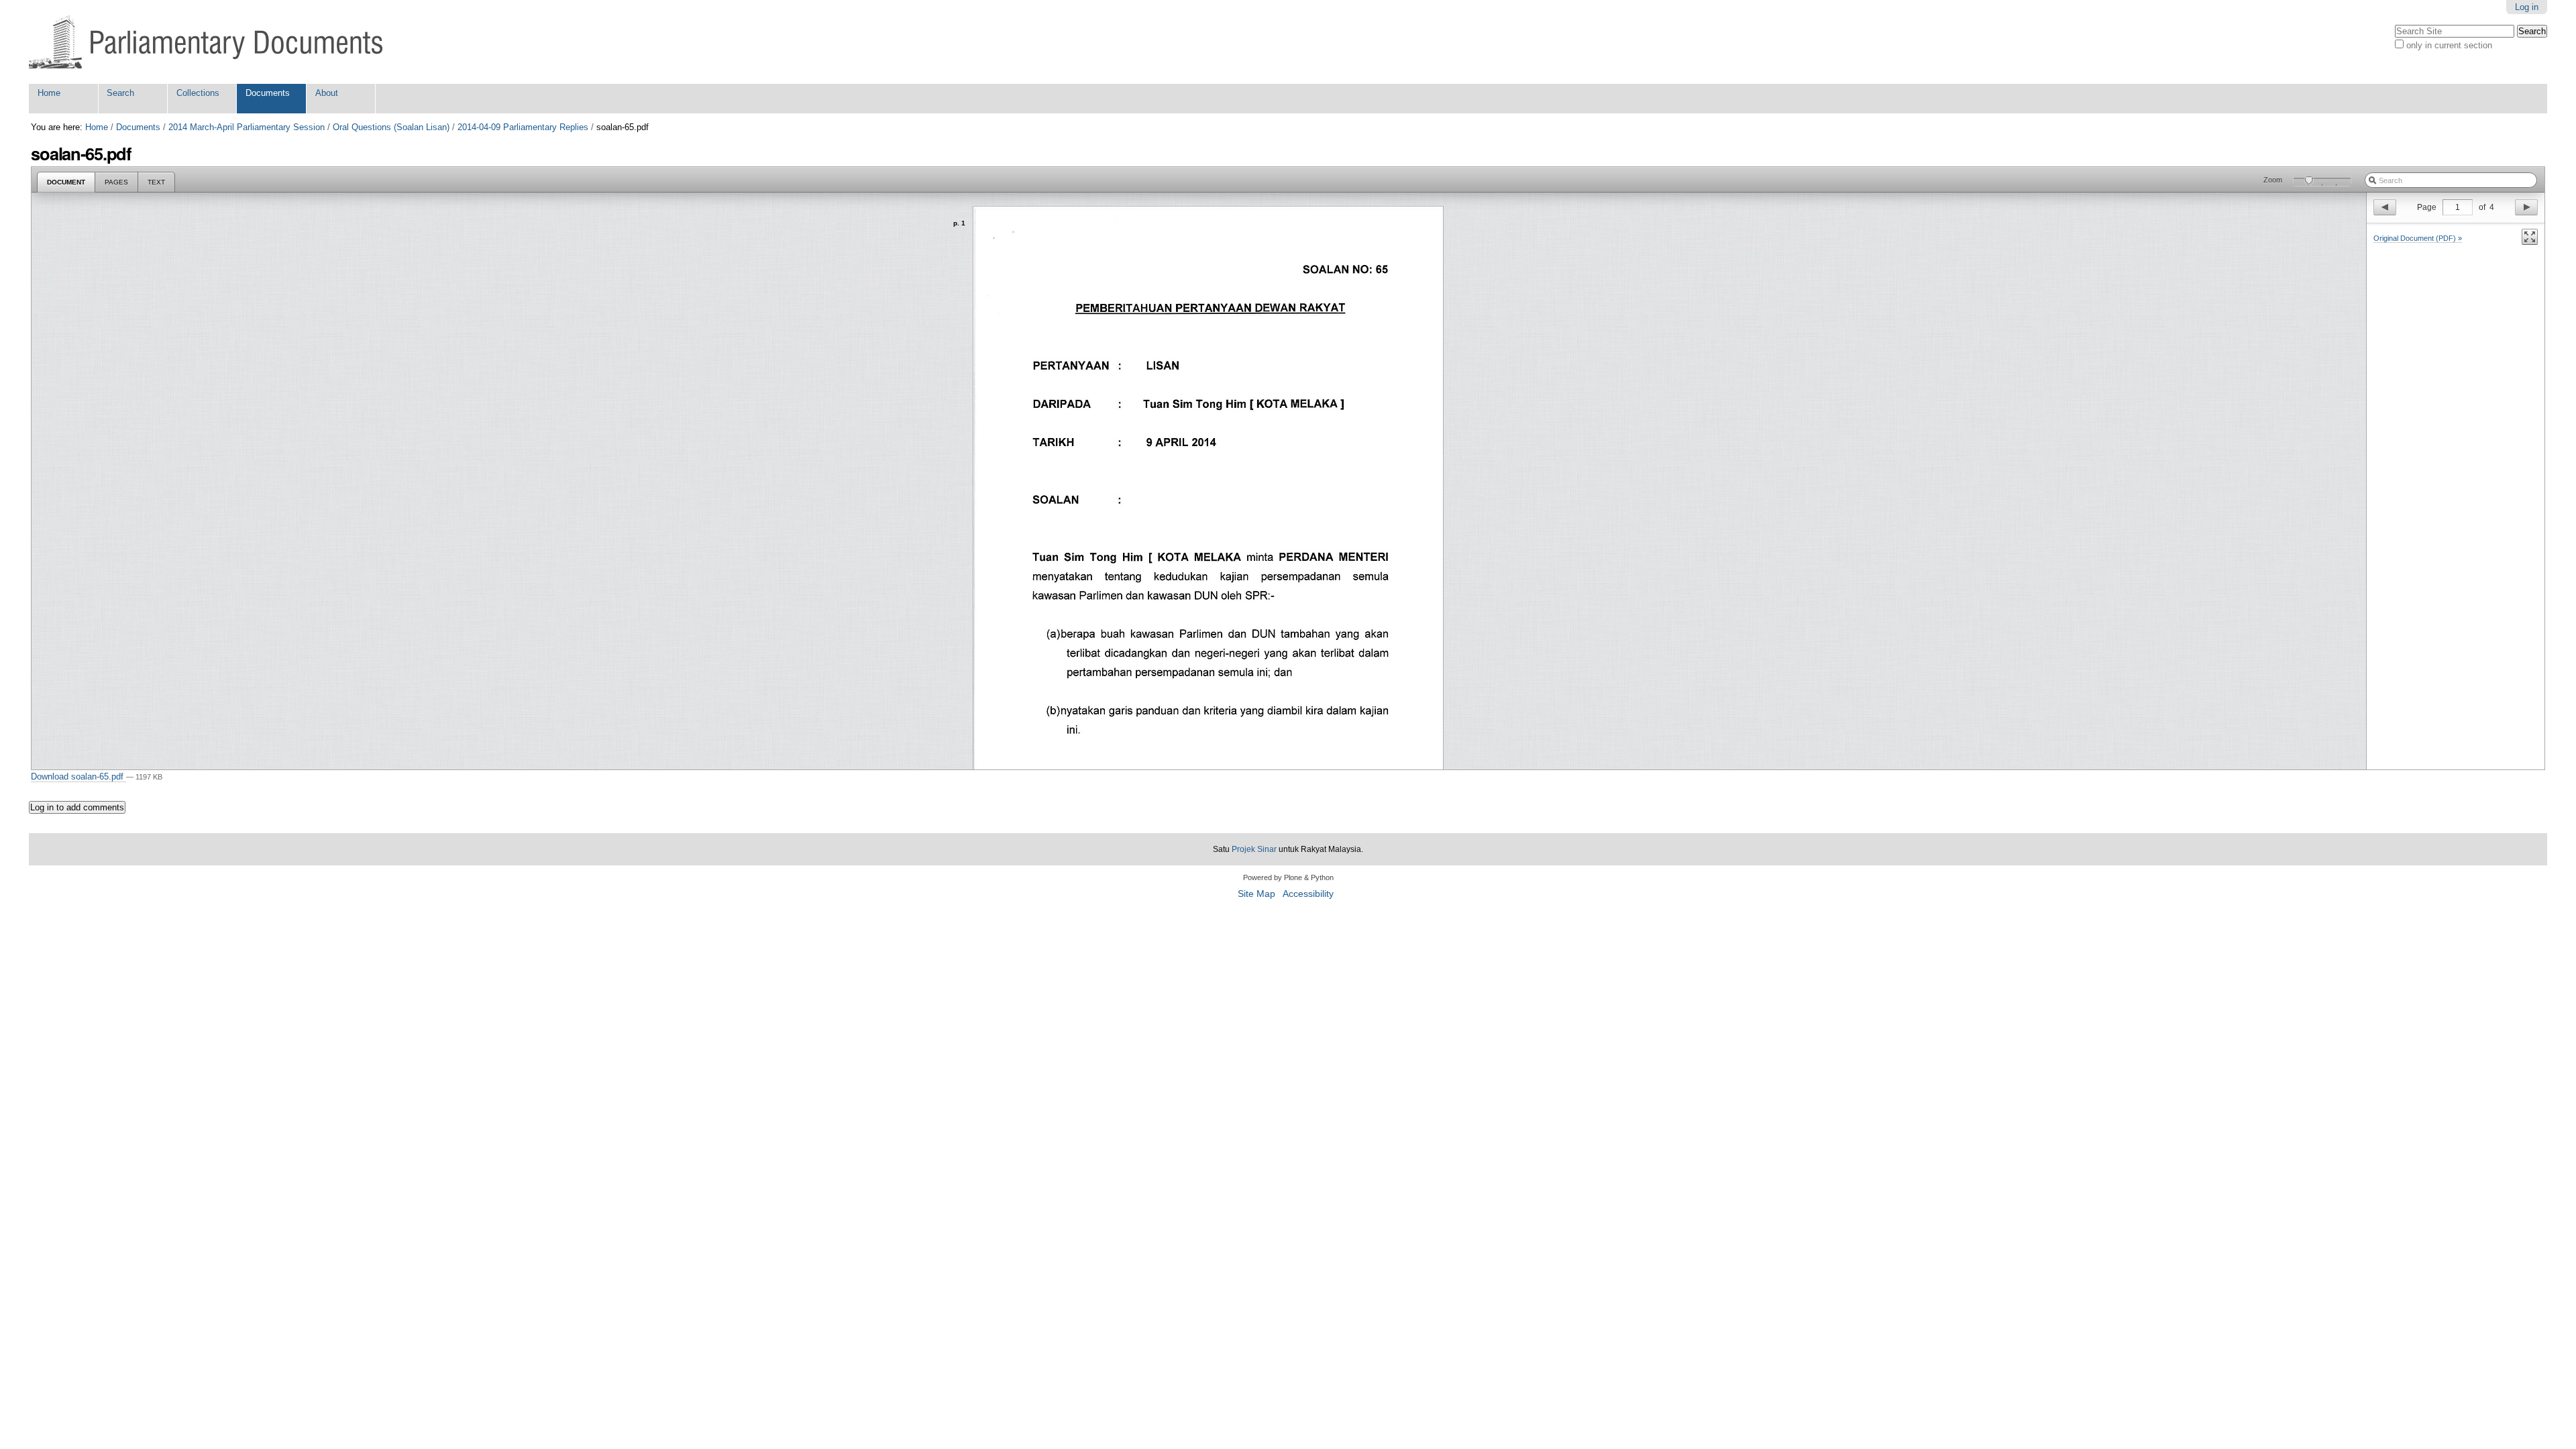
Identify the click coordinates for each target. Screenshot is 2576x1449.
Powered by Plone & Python (1288, 877)
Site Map (1256, 894)
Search (120, 93)
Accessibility (1308, 894)
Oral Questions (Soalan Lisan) (391, 127)
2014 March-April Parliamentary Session (247, 127)
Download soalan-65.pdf (78, 776)
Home (49, 93)
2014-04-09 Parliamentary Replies (523, 127)
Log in (2527, 7)
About (327, 93)
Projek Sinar (1254, 849)
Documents (268, 93)
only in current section (2449, 45)
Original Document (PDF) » (2418, 238)
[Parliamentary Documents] (206, 42)
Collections (198, 93)
